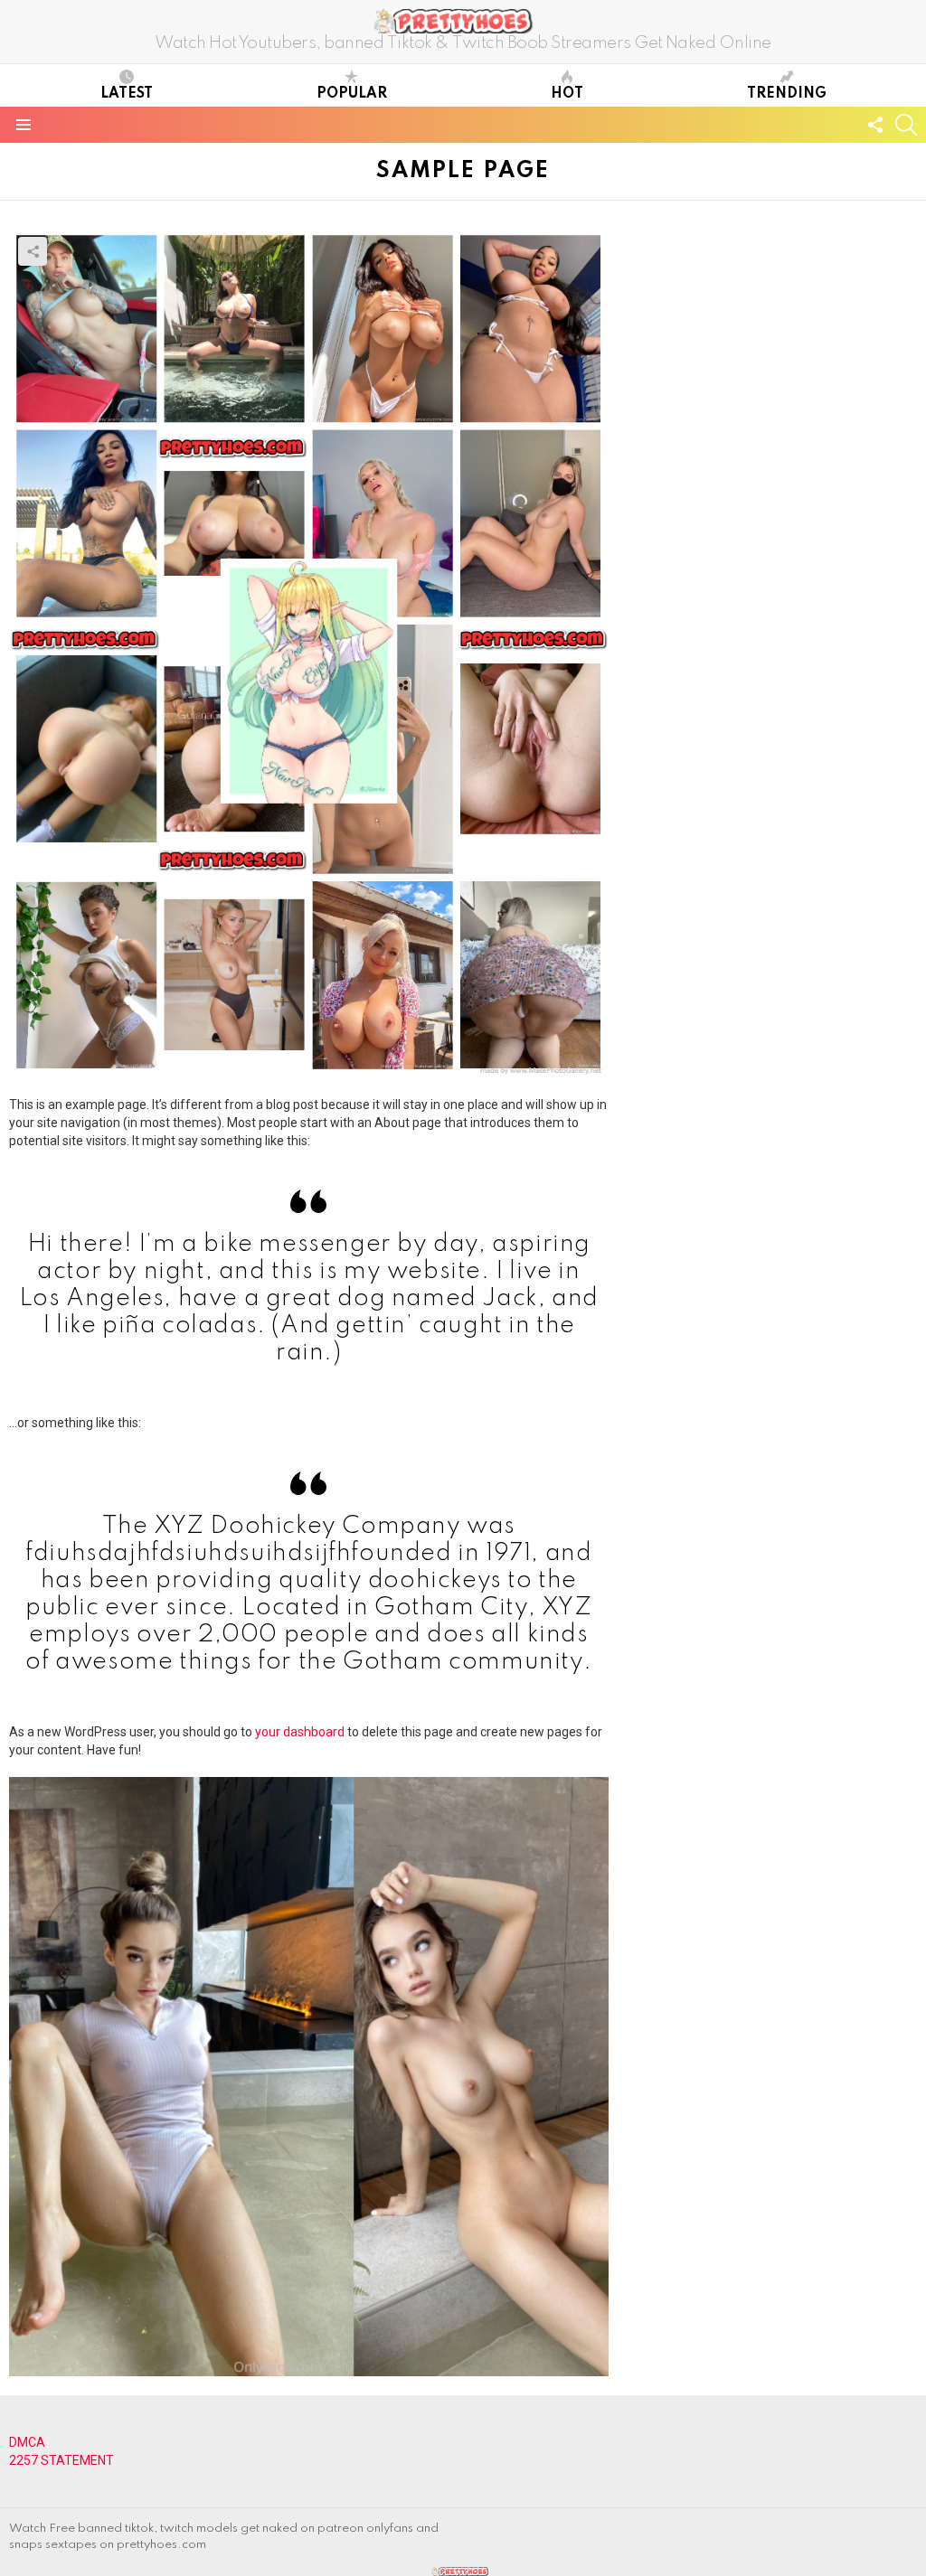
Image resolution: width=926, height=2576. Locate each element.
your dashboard (300, 1732)
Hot (567, 94)
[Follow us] (875, 125)
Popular (352, 94)
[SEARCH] (906, 125)
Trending (787, 94)
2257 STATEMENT (61, 2460)
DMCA (27, 2442)
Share (33, 251)
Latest (127, 94)
